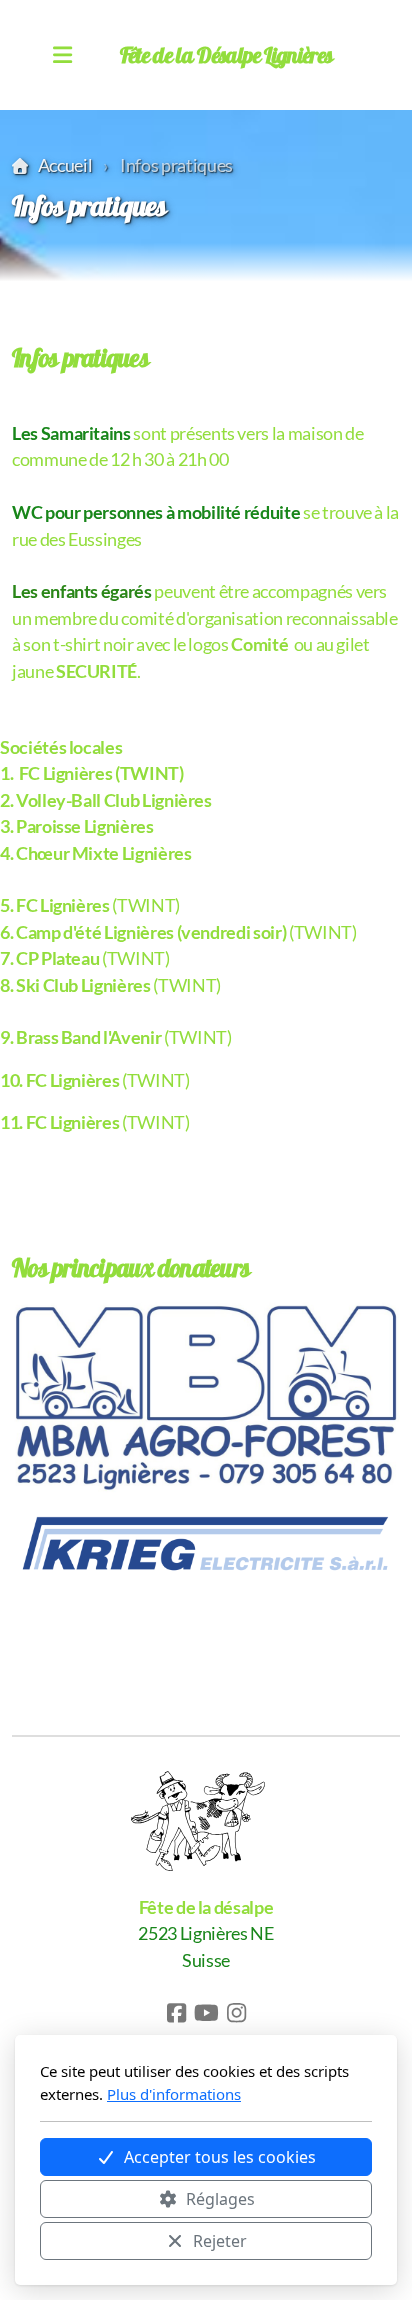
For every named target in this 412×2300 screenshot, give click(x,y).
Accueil (65, 165)
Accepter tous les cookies (220, 2157)
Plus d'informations (174, 2094)
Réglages (220, 2199)
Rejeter (220, 2241)
